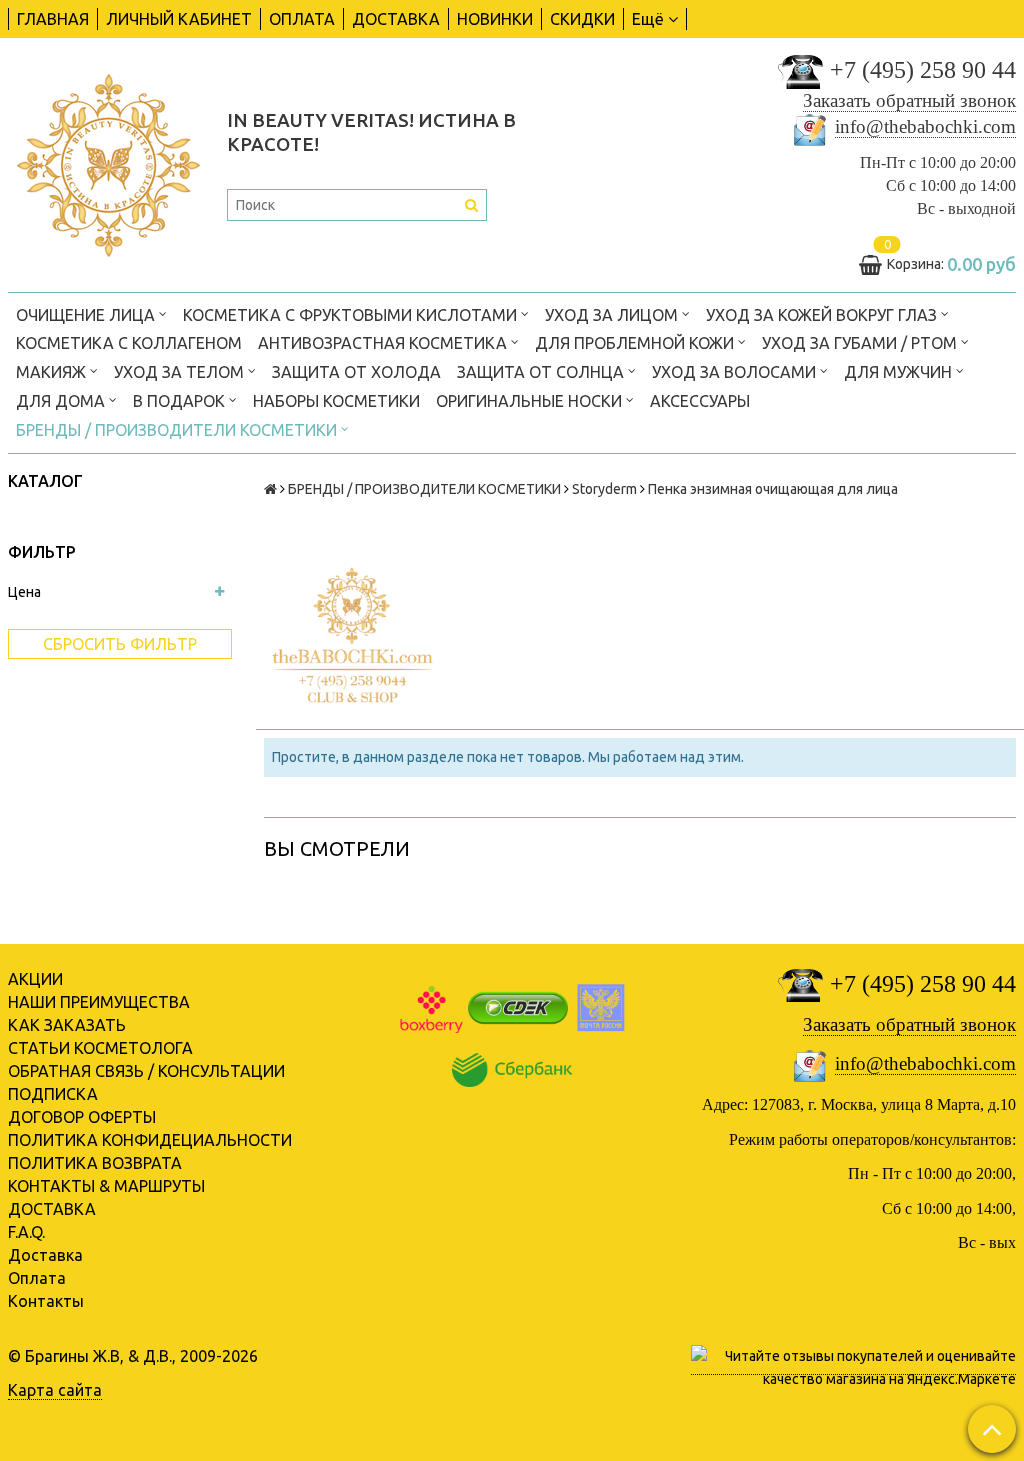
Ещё (648, 19)
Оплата (37, 1278)
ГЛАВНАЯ (53, 19)
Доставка (45, 1255)
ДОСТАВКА (396, 19)
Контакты (46, 1301)
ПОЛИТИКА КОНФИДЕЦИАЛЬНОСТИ (150, 1140)
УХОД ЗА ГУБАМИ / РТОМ (861, 343)
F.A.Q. (26, 1232)
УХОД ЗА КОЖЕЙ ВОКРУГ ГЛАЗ (823, 315)
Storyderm (604, 489)
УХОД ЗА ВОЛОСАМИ (736, 372)
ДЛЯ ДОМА (62, 401)
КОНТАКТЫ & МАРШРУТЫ (106, 1186)
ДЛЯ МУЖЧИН (900, 372)
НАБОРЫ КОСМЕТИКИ (336, 401)
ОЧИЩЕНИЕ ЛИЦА (87, 315)
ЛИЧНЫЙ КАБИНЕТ (179, 19)
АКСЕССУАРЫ (700, 401)
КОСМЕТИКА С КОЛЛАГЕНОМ (129, 343)
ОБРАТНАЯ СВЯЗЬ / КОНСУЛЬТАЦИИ (146, 1071)
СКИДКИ (582, 19)
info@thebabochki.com (925, 126)
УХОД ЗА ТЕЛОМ (181, 372)
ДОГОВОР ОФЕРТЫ (82, 1117)
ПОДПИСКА (53, 1094)
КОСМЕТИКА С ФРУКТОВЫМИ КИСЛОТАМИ (352, 315)
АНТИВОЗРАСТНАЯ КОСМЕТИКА (384, 343)
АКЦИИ (35, 979)
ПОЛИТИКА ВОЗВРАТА (95, 1163)
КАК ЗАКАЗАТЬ (67, 1025)
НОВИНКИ (495, 19)
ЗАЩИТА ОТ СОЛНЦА (542, 372)
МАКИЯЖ (53, 372)
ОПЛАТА (302, 19)
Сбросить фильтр (120, 644)
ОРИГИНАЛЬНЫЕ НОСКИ (531, 401)
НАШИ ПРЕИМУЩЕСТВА (99, 1002)
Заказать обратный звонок (909, 100)
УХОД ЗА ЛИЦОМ (613, 315)
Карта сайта (55, 1390)
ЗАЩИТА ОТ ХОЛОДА (356, 372)
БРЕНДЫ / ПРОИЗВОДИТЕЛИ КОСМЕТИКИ (178, 430)
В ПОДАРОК (181, 401)
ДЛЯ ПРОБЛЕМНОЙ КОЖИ (636, 343)
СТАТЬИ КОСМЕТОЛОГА (100, 1048)
